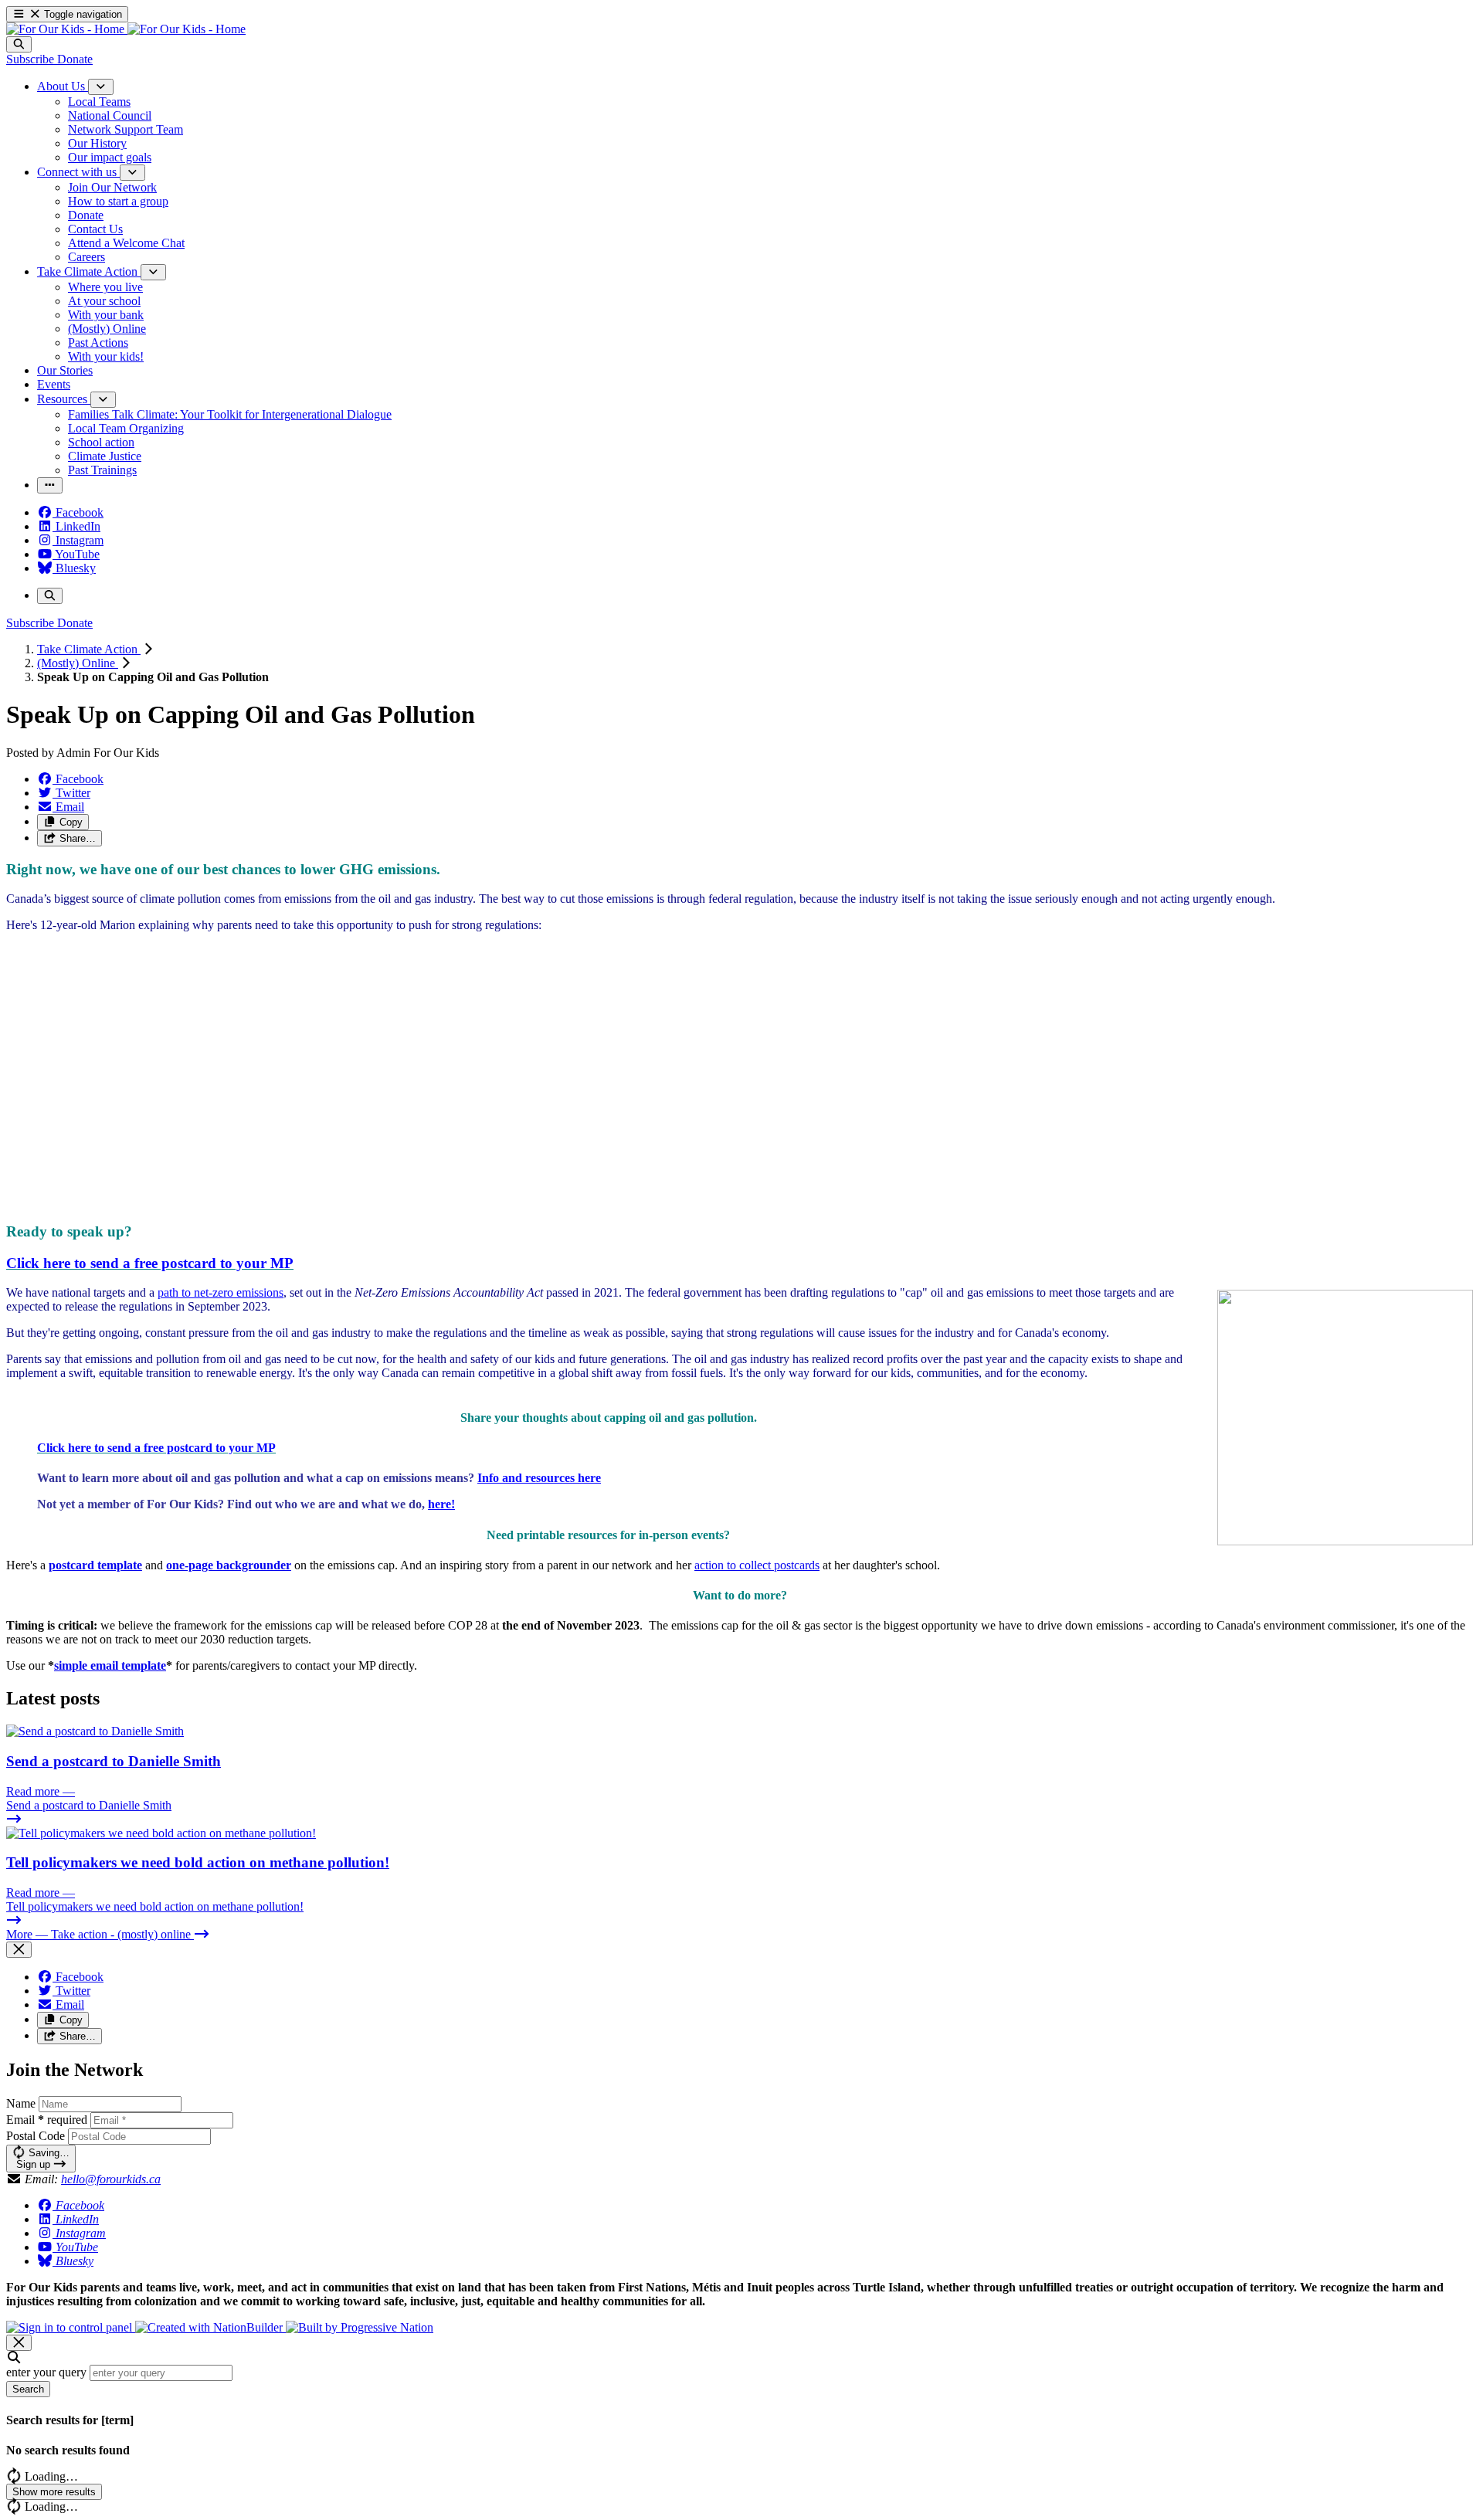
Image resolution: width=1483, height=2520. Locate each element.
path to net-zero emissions (221, 1292)
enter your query (46, 2372)
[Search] (19, 44)
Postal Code (36, 2136)
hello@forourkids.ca (111, 2179)
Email (47, 2120)
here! (441, 1504)
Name (21, 2103)
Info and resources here (539, 1478)
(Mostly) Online (78, 663)
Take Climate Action (89, 649)
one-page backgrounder (229, 1565)
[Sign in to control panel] (71, 2327)
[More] (101, 87)
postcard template (95, 1565)
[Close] (19, 1950)
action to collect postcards (757, 1565)
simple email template (110, 1665)
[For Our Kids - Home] (126, 29)
